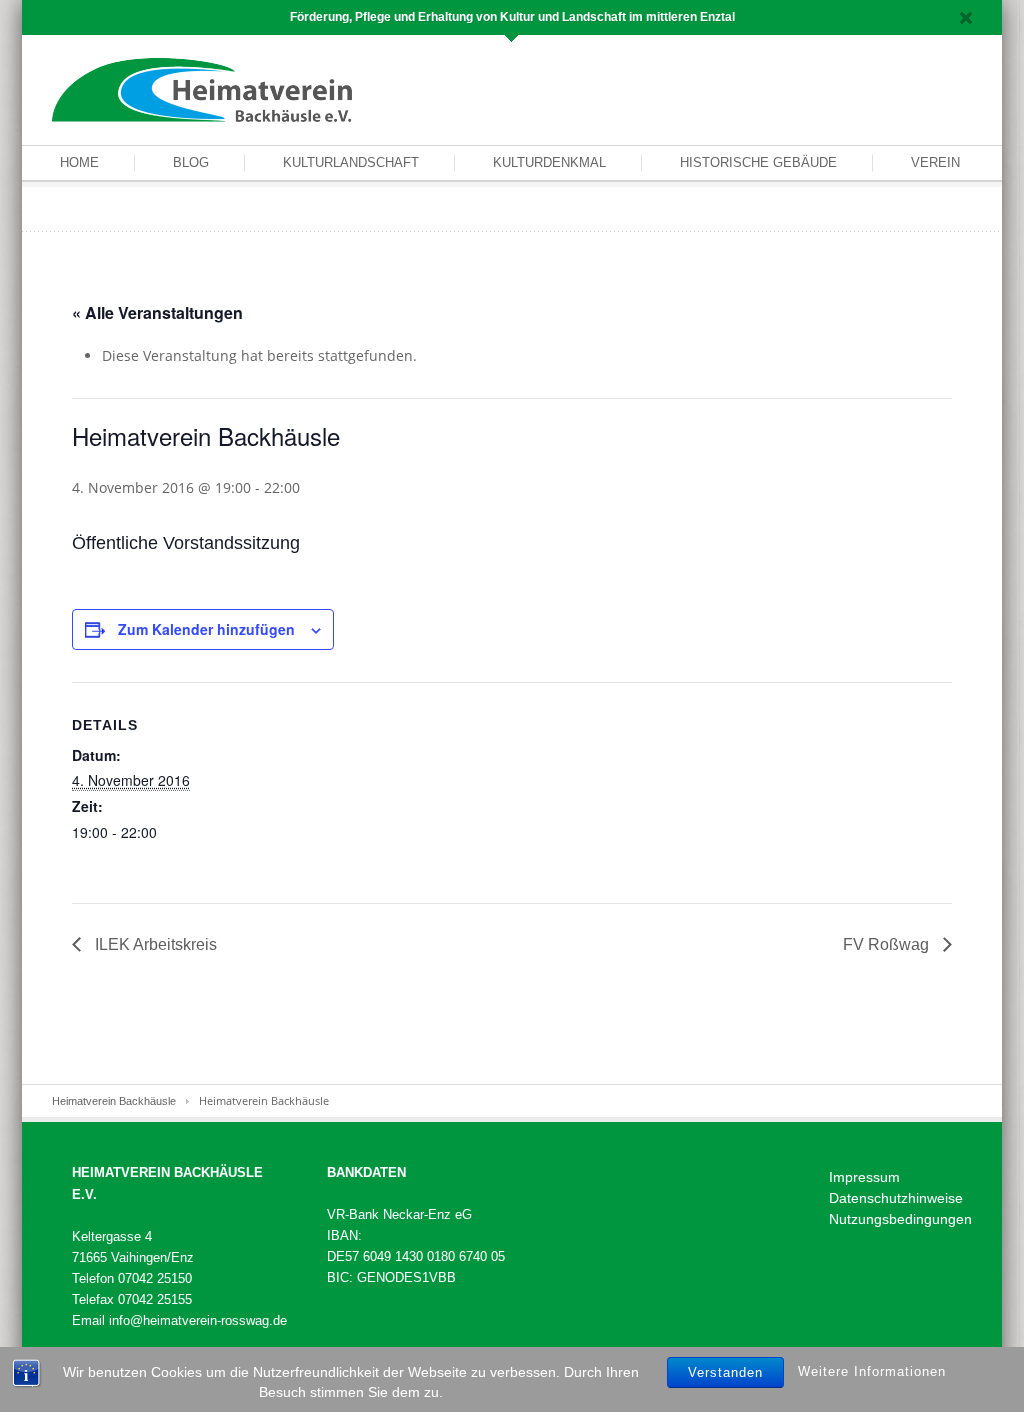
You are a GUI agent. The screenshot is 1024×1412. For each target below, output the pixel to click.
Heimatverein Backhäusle (114, 1101)
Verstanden (725, 1372)
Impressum (864, 1177)
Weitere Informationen (872, 1371)
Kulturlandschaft (351, 162)
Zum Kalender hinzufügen (206, 629)
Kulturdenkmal (549, 162)
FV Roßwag (888, 944)
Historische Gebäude (758, 162)
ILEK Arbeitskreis (154, 944)
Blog (191, 162)
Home (79, 162)
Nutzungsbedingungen (900, 1219)
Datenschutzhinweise (896, 1198)
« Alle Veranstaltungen (157, 312)
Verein (935, 162)
